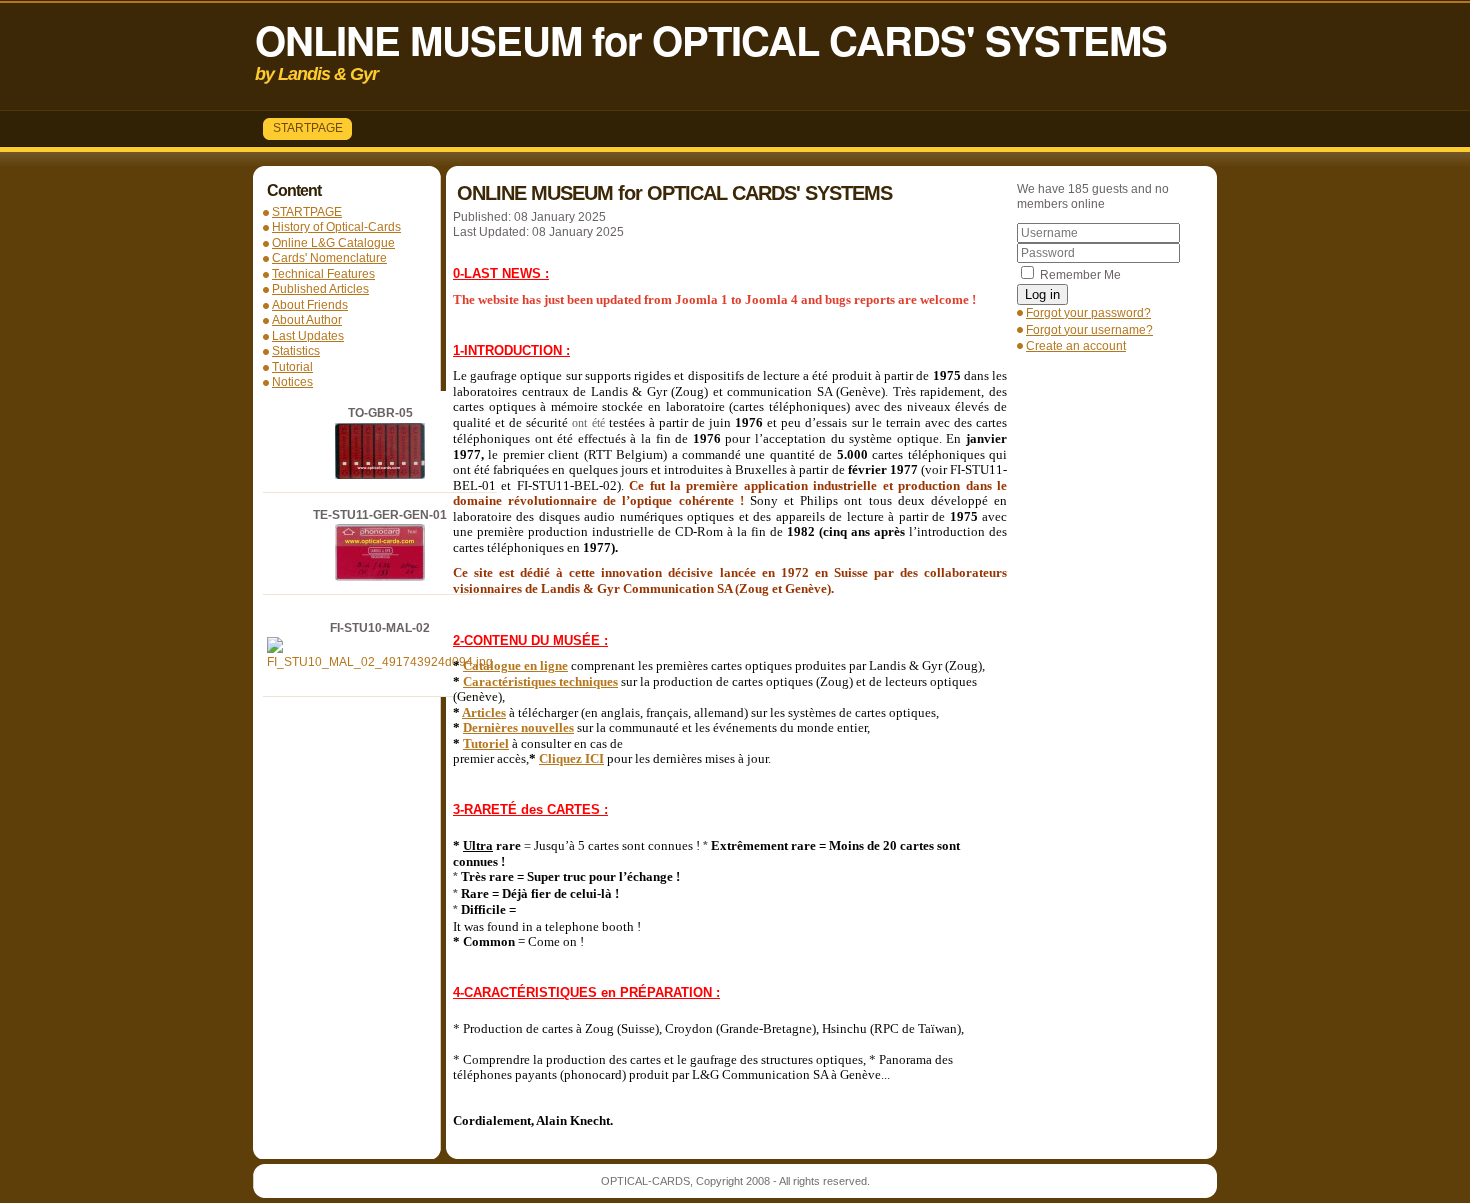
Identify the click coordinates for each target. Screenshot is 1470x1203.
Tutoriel (486, 743)
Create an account (1076, 346)
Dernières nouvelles (518, 727)
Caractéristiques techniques (540, 681)
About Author (307, 320)
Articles (484, 712)
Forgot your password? (1088, 313)
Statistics (296, 351)
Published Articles (320, 289)
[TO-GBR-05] (380, 475)
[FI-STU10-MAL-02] (380, 662)
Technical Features (323, 274)
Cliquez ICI (571, 758)
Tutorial (292, 367)
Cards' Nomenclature (329, 258)
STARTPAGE (308, 128)
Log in (1042, 294)
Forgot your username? (1089, 330)
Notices (292, 382)
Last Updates (308, 336)
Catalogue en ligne (515, 665)
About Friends (310, 305)
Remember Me (1080, 275)
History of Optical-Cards (336, 227)
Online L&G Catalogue (333, 243)
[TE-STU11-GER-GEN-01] (380, 577)
